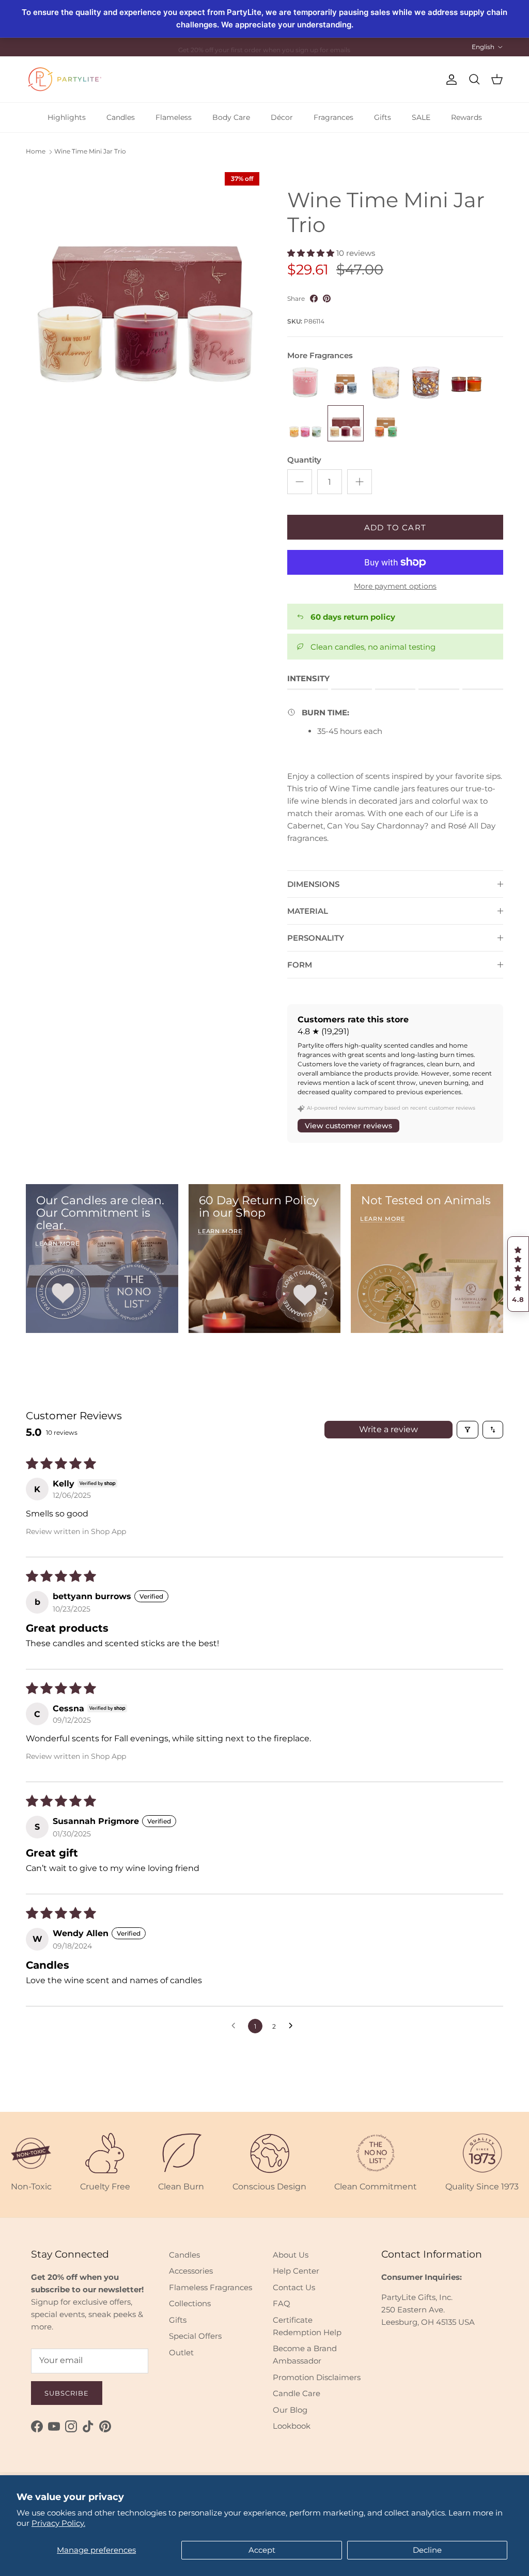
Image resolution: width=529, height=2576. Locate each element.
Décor (282, 117)
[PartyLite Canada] (65, 79)
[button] (518, 1274)
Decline (427, 2550)
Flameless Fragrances (211, 2287)
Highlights (67, 117)
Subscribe (67, 2393)
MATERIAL (308, 911)
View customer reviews (348, 1126)
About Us (291, 2255)
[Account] (449, 80)
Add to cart (395, 527)
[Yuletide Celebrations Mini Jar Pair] (386, 423)
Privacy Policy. (58, 2523)
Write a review (388, 1429)
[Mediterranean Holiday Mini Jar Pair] (466, 383)
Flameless (174, 117)
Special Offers (195, 2336)
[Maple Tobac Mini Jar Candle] (426, 383)
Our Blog (290, 2410)
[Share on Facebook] (314, 298)
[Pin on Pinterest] (327, 298)
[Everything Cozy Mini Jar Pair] (346, 383)
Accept (262, 2550)
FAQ (282, 2303)
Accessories (191, 2271)
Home (36, 152)
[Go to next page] (293, 2026)
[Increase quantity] (360, 482)
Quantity (304, 460)
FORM (300, 965)
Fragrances (333, 117)
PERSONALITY (316, 938)
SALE (421, 117)
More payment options (395, 586)
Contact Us (294, 2287)
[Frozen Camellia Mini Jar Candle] (386, 383)
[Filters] (468, 1430)
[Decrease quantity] (300, 482)
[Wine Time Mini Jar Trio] (346, 423)
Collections (190, 2303)
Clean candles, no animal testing (373, 647)
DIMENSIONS (313, 884)
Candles (121, 117)
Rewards (466, 117)
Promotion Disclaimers (317, 2377)
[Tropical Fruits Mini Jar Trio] (305, 423)
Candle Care (297, 2393)
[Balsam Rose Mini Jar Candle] (305, 383)
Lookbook (292, 2426)
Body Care (231, 117)
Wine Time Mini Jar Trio (90, 152)
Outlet (181, 2352)
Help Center (296, 2271)
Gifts (383, 117)
